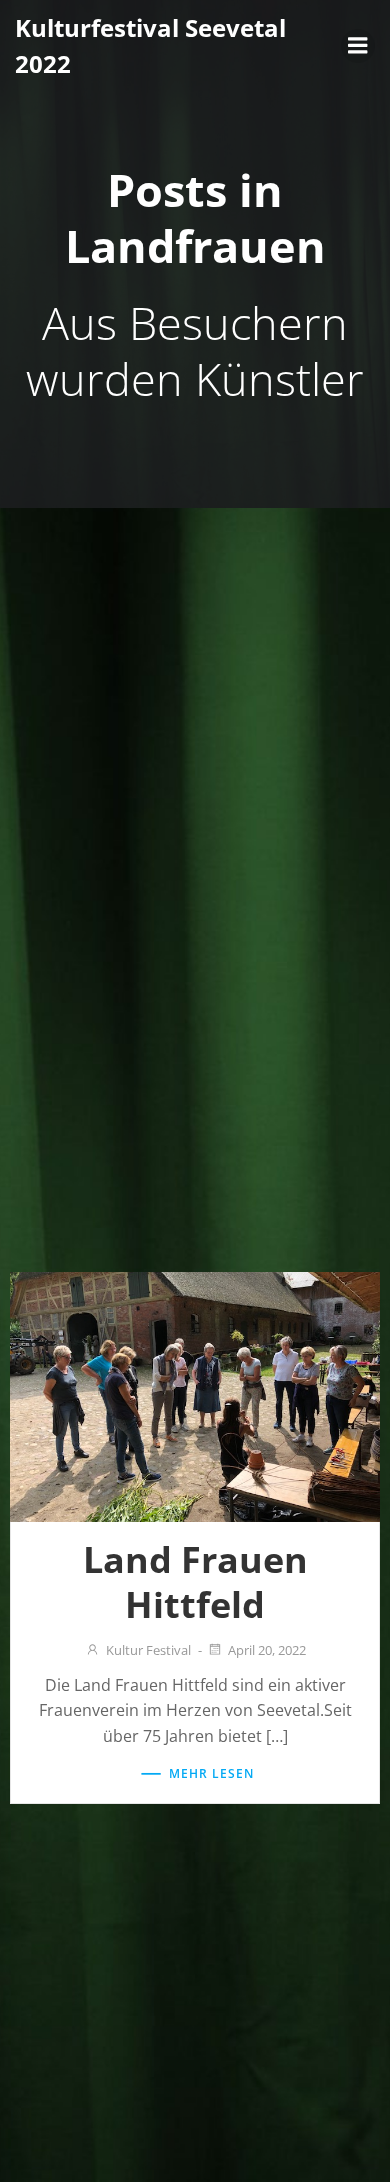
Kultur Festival (148, 1650)
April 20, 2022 (267, 1650)
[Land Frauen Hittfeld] (195, 1395)
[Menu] (358, 46)
